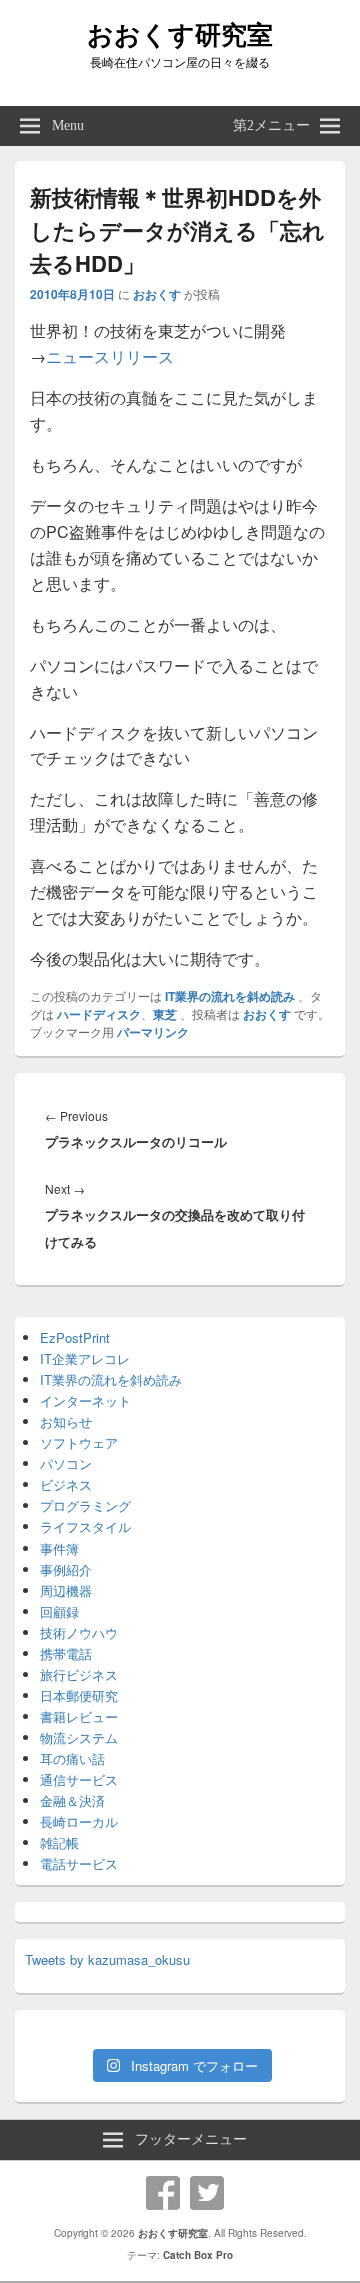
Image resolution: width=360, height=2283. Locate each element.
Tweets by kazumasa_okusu (107, 1959)
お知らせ (66, 1421)
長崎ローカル (79, 1821)
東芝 (165, 1014)
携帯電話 (66, 1653)
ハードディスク (99, 1014)
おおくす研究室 (180, 33)
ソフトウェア (79, 1442)
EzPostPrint (75, 1337)
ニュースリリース (110, 356)
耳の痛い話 (72, 1758)
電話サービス (79, 1863)
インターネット (85, 1400)
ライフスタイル (85, 1526)
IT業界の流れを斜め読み (230, 996)
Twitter (207, 2193)
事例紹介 (66, 1569)
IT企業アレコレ (85, 1358)
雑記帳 (59, 1842)
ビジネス (66, 1484)
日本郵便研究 (79, 1695)
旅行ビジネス (79, 1674)
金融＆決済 (72, 1800)
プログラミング (85, 1505)
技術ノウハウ (79, 1632)
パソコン (66, 1463)
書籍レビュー (79, 1716)
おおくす (157, 294)
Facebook (163, 2193)
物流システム (79, 1737)
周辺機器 (66, 1590)
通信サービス (79, 1779)
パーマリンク (153, 1032)
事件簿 (59, 1548)
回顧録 (59, 1611)
